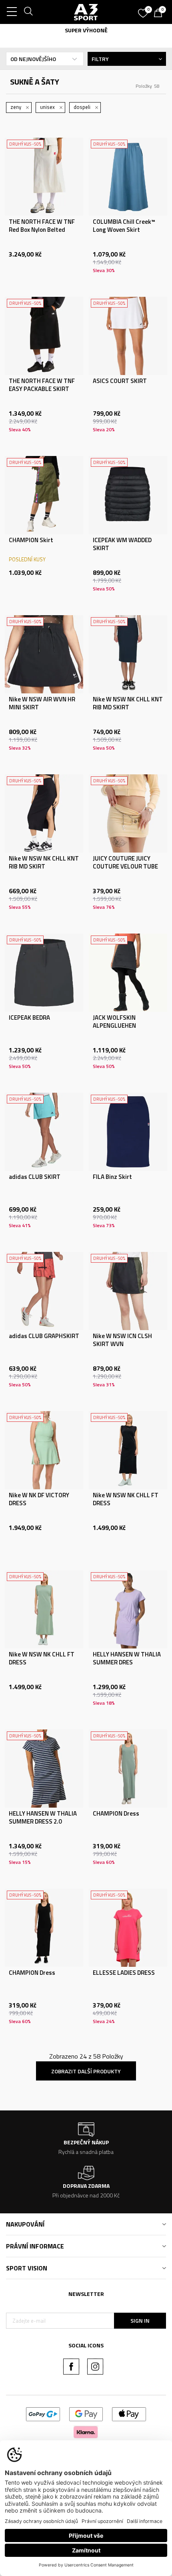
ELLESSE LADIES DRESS (124, 1973)
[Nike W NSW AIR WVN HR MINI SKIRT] (44, 654)
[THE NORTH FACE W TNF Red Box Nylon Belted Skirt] (44, 177)
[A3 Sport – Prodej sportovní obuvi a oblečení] (86, 12)
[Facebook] (71, 2367)
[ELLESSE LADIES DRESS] (128, 1928)
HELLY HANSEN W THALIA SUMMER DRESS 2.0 (43, 1818)
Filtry (100, 59)
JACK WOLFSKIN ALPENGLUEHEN (114, 1022)
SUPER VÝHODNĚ (86, 30)
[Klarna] (86, 2431)
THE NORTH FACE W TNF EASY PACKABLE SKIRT (42, 385)
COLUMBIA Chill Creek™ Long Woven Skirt (124, 226)
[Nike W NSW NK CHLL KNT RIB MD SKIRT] (128, 654)
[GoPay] (43, 2413)
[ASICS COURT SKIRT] (128, 336)
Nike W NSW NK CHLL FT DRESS (126, 1499)
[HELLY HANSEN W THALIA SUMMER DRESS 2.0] (44, 1769)
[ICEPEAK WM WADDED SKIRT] (128, 495)
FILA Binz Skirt (112, 1177)
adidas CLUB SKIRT (35, 1177)
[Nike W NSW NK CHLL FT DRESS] (128, 1450)
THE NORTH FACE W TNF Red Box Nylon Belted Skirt (42, 230)
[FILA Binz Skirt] (128, 1132)
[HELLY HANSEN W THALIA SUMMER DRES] (128, 1609)
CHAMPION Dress (116, 1814)
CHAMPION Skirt (31, 540)
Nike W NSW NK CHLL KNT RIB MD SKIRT (128, 703)
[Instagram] (95, 2367)
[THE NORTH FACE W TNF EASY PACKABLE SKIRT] (44, 336)
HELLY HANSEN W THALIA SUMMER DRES (127, 1658)
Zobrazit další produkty (86, 2071)
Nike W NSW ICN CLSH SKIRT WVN (122, 1340)
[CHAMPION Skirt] (44, 495)
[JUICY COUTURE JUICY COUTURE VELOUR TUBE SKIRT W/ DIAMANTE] (128, 813)
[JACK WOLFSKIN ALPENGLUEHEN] (128, 973)
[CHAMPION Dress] (128, 1769)
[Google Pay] (86, 2413)
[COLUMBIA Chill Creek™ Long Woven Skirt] (128, 177)
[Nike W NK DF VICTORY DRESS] (44, 1450)
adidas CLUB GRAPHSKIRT (44, 1336)
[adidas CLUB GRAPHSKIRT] (44, 1291)
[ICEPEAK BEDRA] (44, 973)
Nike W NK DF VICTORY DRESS (39, 1499)
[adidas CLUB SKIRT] (44, 1132)
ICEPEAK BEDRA (29, 1018)
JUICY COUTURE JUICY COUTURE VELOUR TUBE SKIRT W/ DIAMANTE (125, 867)
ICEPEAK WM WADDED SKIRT (122, 544)
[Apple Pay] (129, 2413)
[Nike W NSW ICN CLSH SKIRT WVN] (128, 1291)
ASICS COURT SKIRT (120, 381)
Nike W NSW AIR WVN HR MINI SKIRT (42, 703)
